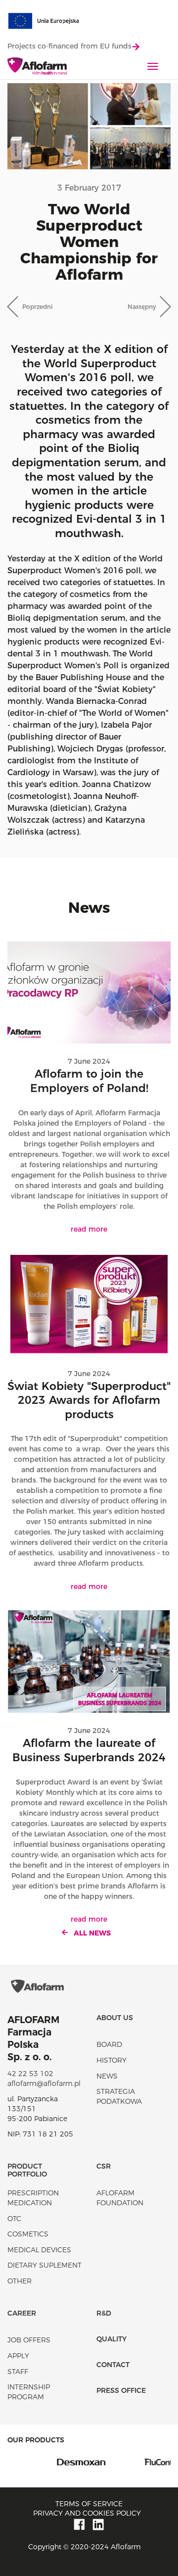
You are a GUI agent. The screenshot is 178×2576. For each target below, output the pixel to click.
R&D (104, 2313)
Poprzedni (37, 307)
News (107, 2076)
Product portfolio (27, 2170)
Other (20, 2281)
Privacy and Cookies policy (87, 2513)
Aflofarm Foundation (120, 2198)
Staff (18, 2372)
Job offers (29, 2340)
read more (89, 1229)
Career (22, 2313)
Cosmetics (28, 2234)
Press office (121, 2390)
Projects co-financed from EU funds (69, 46)
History (111, 2060)
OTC (14, 2219)
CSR (104, 2166)
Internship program (29, 2392)
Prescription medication (33, 2198)
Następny (142, 307)
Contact (113, 2365)
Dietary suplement (44, 2265)
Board (109, 2044)
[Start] (37, 67)
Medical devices (39, 2250)
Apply (18, 2356)
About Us (115, 2018)
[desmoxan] (48, 2462)
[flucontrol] (130, 2462)
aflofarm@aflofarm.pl (44, 2083)
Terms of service (89, 2504)
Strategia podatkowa (119, 2096)
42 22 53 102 (30, 2074)
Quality (111, 2339)
